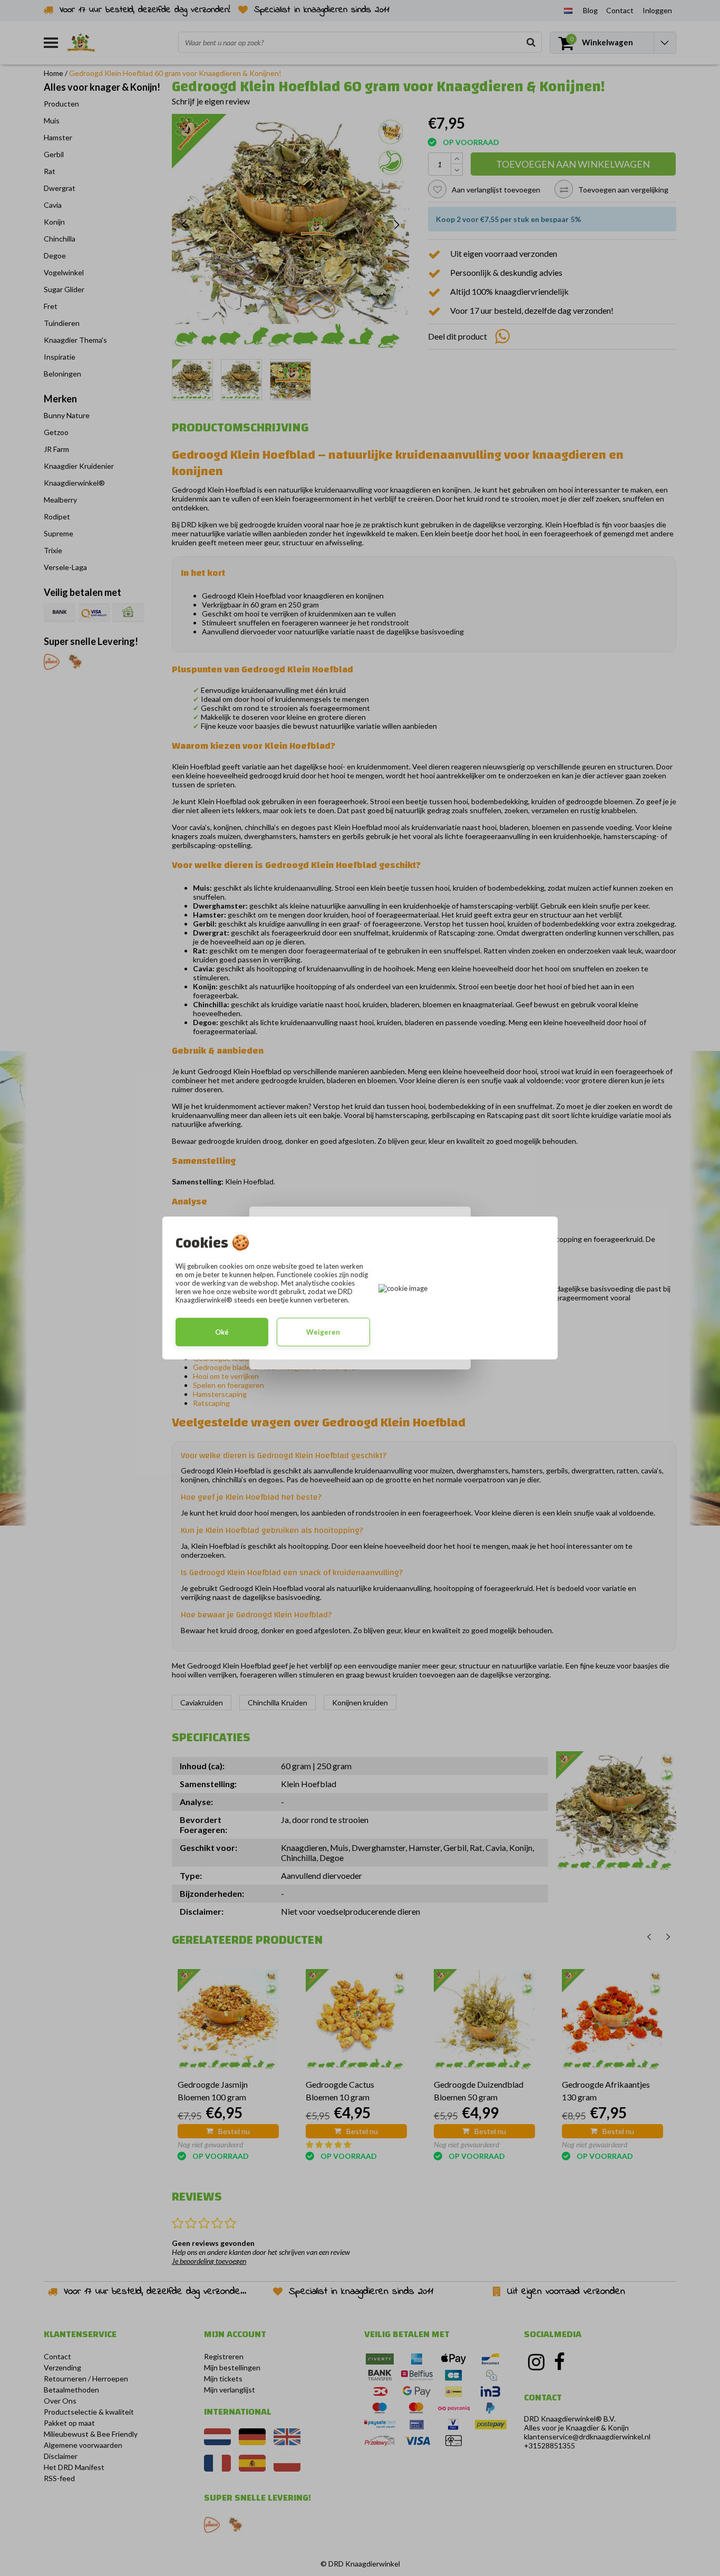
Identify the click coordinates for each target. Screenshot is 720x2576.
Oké (222, 1332)
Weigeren (323, 1332)
